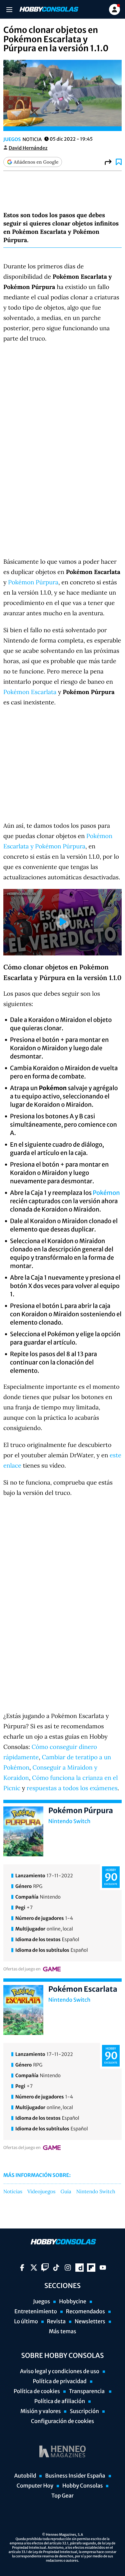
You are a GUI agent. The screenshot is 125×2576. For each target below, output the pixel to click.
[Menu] (9, 9)
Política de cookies (37, 2391)
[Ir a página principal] (48, 9)
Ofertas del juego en (22, 1969)
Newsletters (90, 2322)
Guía (66, 2192)
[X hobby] (34, 2268)
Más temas (62, 2332)
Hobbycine (73, 2302)
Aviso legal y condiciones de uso (60, 2371)
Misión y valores (40, 2411)
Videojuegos (41, 2192)
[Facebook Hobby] (22, 2268)
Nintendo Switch (69, 1821)
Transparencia (87, 2391)
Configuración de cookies (62, 2421)
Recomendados (85, 2312)
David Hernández (28, 148)
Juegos (12, 139)
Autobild (25, 2476)
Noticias (13, 2192)
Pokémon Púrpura (33, 582)
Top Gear (62, 2496)
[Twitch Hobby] (45, 2268)
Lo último (26, 2322)
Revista (56, 2322)
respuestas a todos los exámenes (72, 1788)
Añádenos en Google (36, 162)
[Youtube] (103, 2268)
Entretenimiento (36, 2312)
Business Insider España (75, 2476)
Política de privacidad (59, 2381)
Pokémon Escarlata (30, 692)
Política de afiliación (60, 2401)
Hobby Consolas (82, 2486)
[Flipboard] (91, 2268)
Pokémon (106, 1193)
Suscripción (84, 2411)
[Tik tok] (56, 2268)
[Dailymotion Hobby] (79, 2268)
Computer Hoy (35, 2486)
